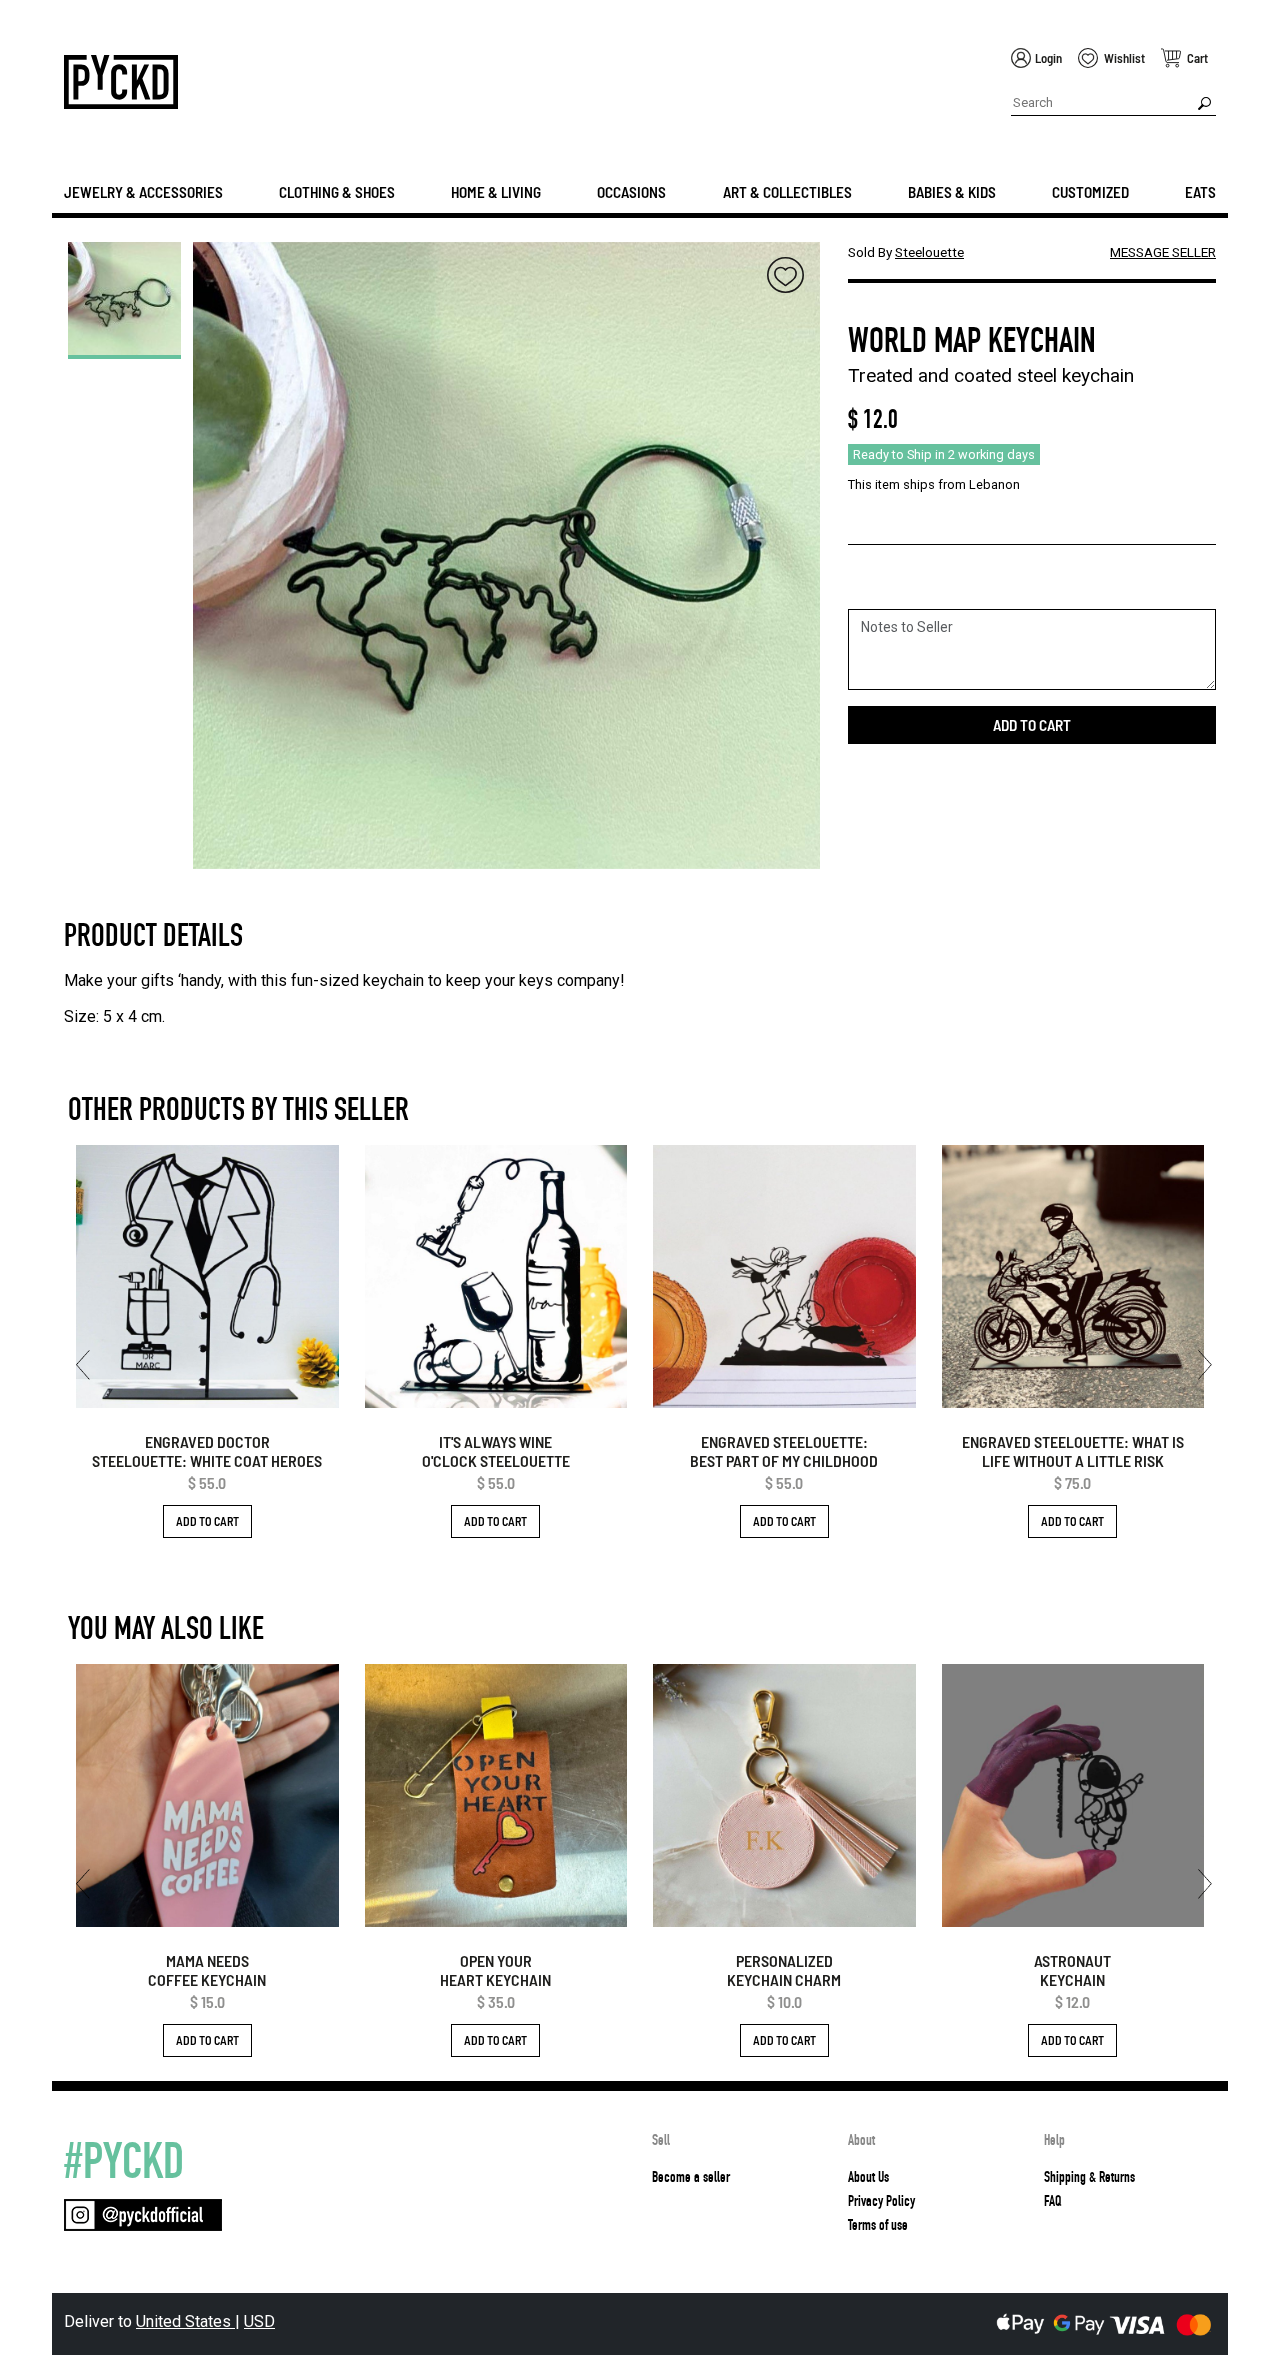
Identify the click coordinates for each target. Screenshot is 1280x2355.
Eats (1200, 192)
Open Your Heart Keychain (495, 1970)
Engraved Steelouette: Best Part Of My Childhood (784, 1451)
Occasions (631, 192)
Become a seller (691, 2177)
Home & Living (496, 192)
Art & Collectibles (787, 192)
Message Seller (1163, 252)
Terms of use (878, 2225)
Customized (1090, 192)
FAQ (1052, 2201)
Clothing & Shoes (337, 192)
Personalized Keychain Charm (784, 1970)
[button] (83, 1365)
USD (259, 2321)
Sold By (906, 252)
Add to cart (1032, 725)
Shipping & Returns (1089, 2177)
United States (185, 2321)
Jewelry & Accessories (143, 192)
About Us (868, 2177)
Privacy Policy (881, 2201)
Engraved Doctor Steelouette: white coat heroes (207, 1451)
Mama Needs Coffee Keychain (207, 1970)
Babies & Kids (952, 192)
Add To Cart (207, 1521)
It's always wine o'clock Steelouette (496, 1451)
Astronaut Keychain (1072, 1970)
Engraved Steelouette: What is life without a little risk (1073, 1451)
